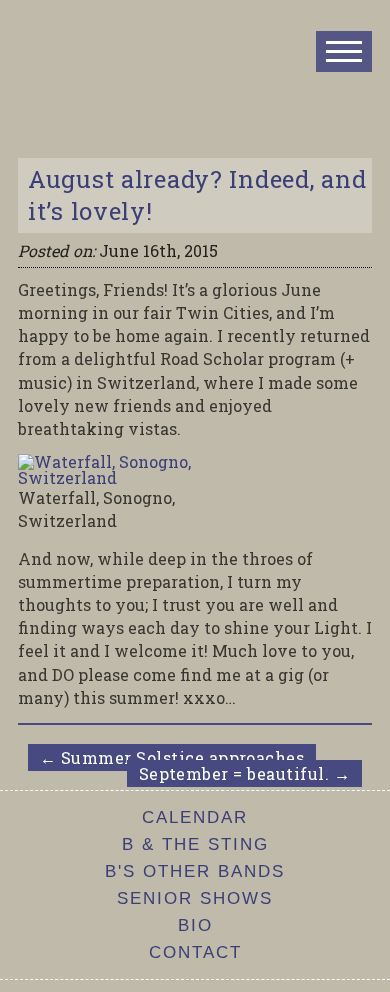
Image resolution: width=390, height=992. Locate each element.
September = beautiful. (245, 773)
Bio (195, 925)
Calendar (195, 817)
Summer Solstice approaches (172, 757)
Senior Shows (195, 898)
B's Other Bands (195, 871)
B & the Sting (195, 844)
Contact (195, 952)
